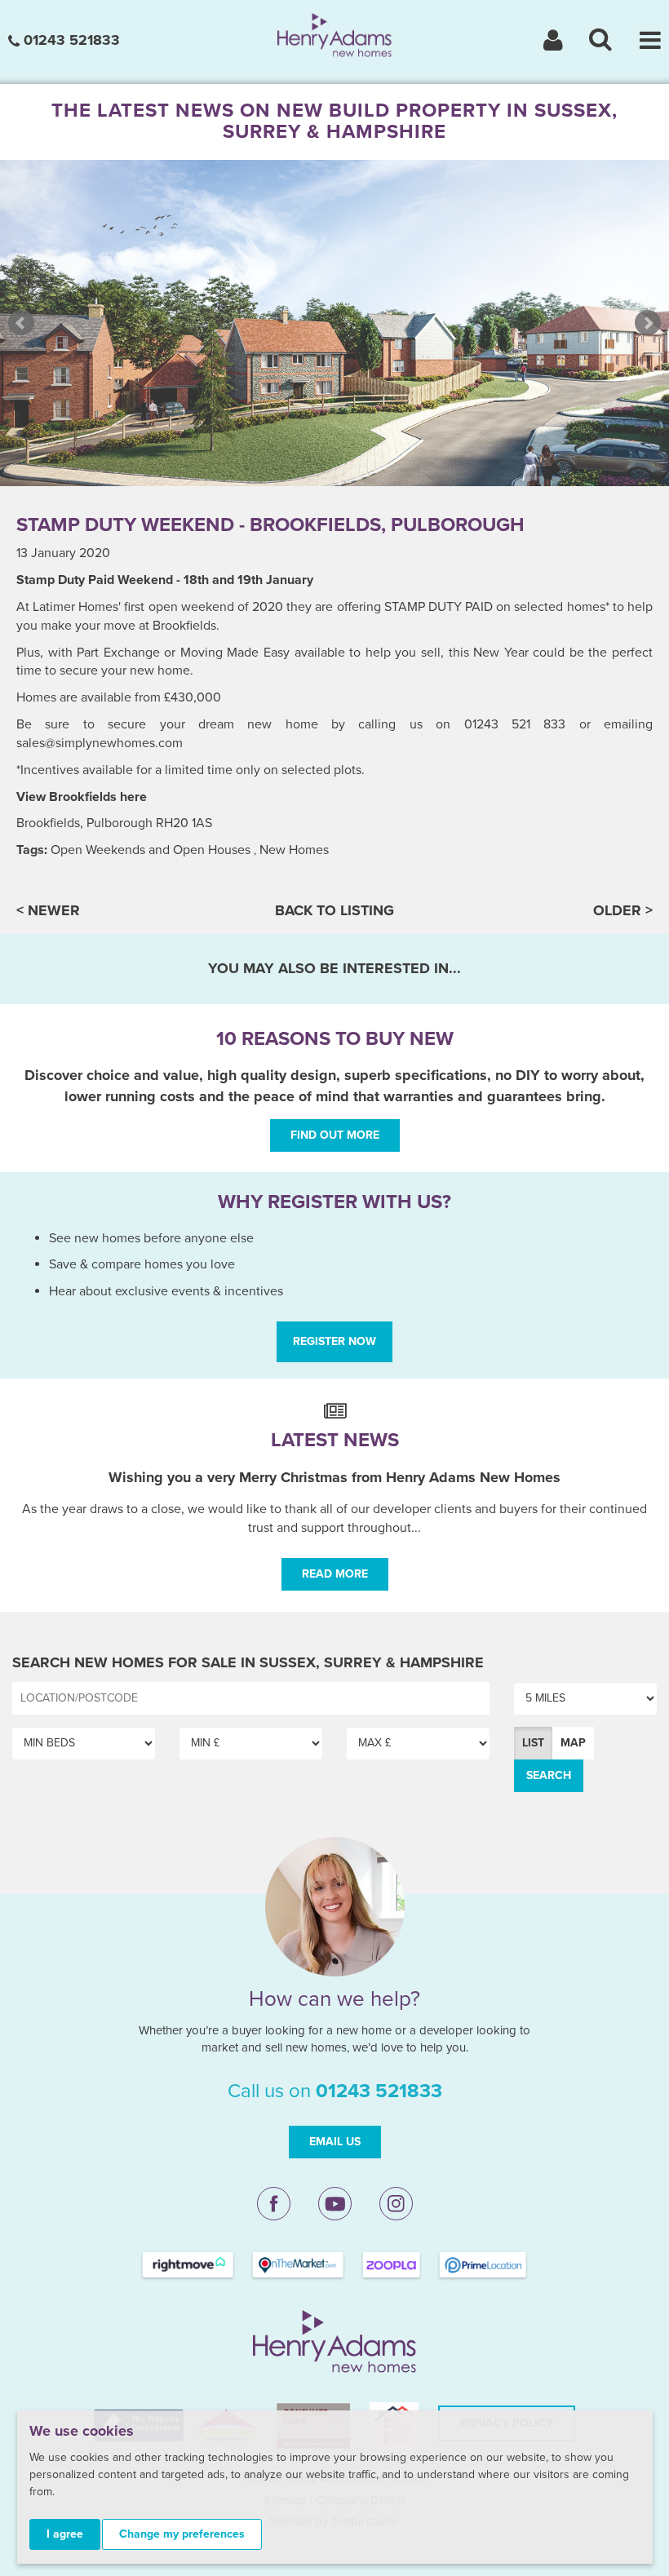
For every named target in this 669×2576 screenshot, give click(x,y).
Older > (623, 910)
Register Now (334, 1341)
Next (648, 323)
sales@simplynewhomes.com (100, 743)
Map (573, 1743)
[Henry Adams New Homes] (334, 34)
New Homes (294, 850)
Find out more (335, 1135)
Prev (21, 323)
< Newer (48, 910)
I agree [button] (65, 2534)
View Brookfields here (82, 797)
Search (549, 1775)
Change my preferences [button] (182, 2534)
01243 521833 (70, 40)
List (533, 1743)
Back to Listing (334, 910)
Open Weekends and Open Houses (151, 850)
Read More (335, 1574)
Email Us (335, 2142)
